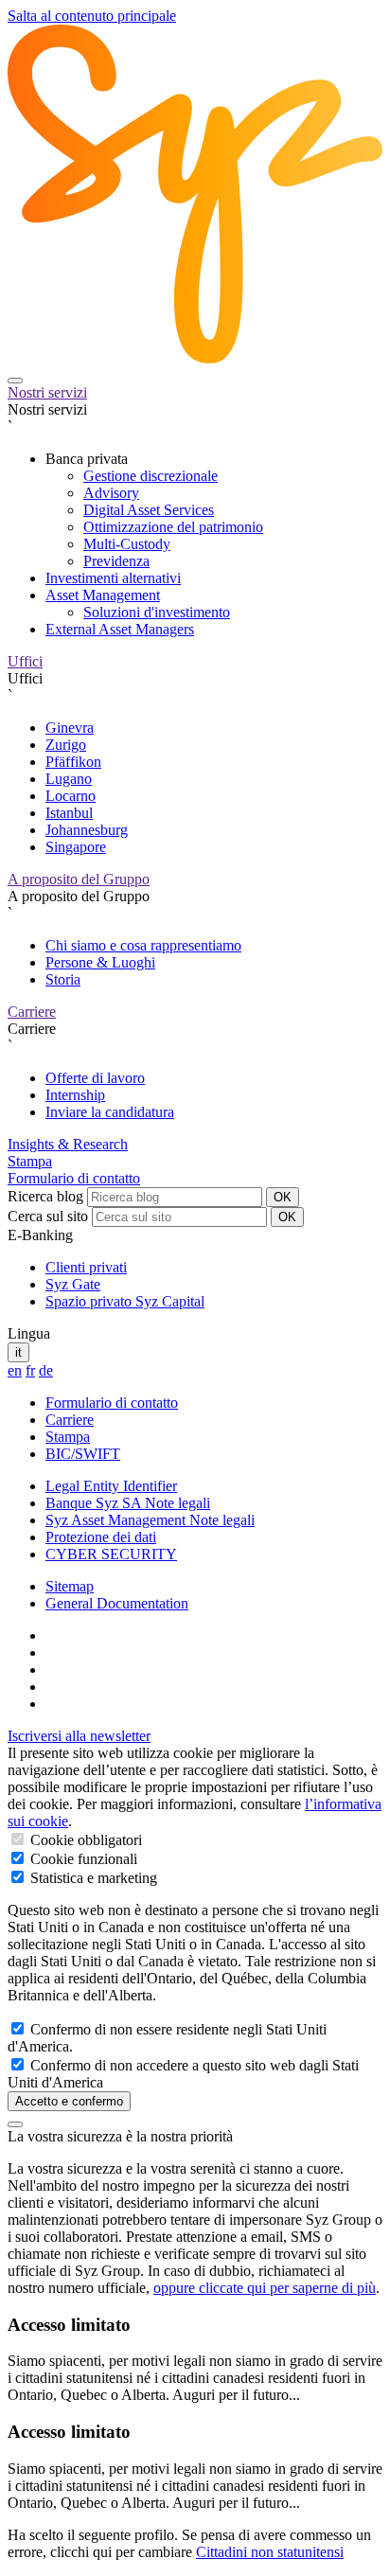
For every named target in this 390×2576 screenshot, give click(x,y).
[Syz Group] (195, 358)
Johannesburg (87, 830)
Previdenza (116, 561)
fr (30, 1370)
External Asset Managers (120, 629)
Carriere (32, 1012)
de (46, 1370)
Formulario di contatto (74, 1178)
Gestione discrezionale (151, 476)
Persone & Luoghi (100, 962)
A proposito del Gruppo (79, 879)
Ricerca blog (45, 1196)
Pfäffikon (73, 762)
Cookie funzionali (82, 1859)
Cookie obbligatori (84, 1840)
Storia (63, 979)
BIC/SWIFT (83, 1454)
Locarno (71, 796)
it (18, 1352)
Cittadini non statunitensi (270, 2552)
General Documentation (117, 1603)
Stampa (30, 1161)
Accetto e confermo (69, 2101)
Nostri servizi (47, 392)
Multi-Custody (127, 544)
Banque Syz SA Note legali (128, 1503)
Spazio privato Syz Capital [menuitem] (125, 1301)
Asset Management (103, 595)
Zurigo (66, 745)
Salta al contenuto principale (92, 16)
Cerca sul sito (48, 1216)
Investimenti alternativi (113, 578)
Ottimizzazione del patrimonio (173, 527)
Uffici (25, 661)
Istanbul (69, 813)
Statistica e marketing (92, 1878)
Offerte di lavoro (95, 1078)
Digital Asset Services (149, 510)
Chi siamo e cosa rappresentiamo (143, 945)
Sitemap (70, 1586)
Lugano (69, 779)
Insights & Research (68, 1144)
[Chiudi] (15, 2124)
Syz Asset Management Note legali (150, 1520)
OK (283, 1197)
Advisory (111, 493)
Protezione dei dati (101, 1537)
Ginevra (70, 728)
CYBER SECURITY (111, 1554)
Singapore (76, 847)
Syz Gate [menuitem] (73, 1284)
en (15, 1370)
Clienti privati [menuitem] (86, 1267)
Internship (75, 1095)
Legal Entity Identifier (111, 1486)
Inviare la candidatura (110, 1112)
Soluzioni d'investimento (157, 612)
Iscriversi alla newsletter (79, 1736)
